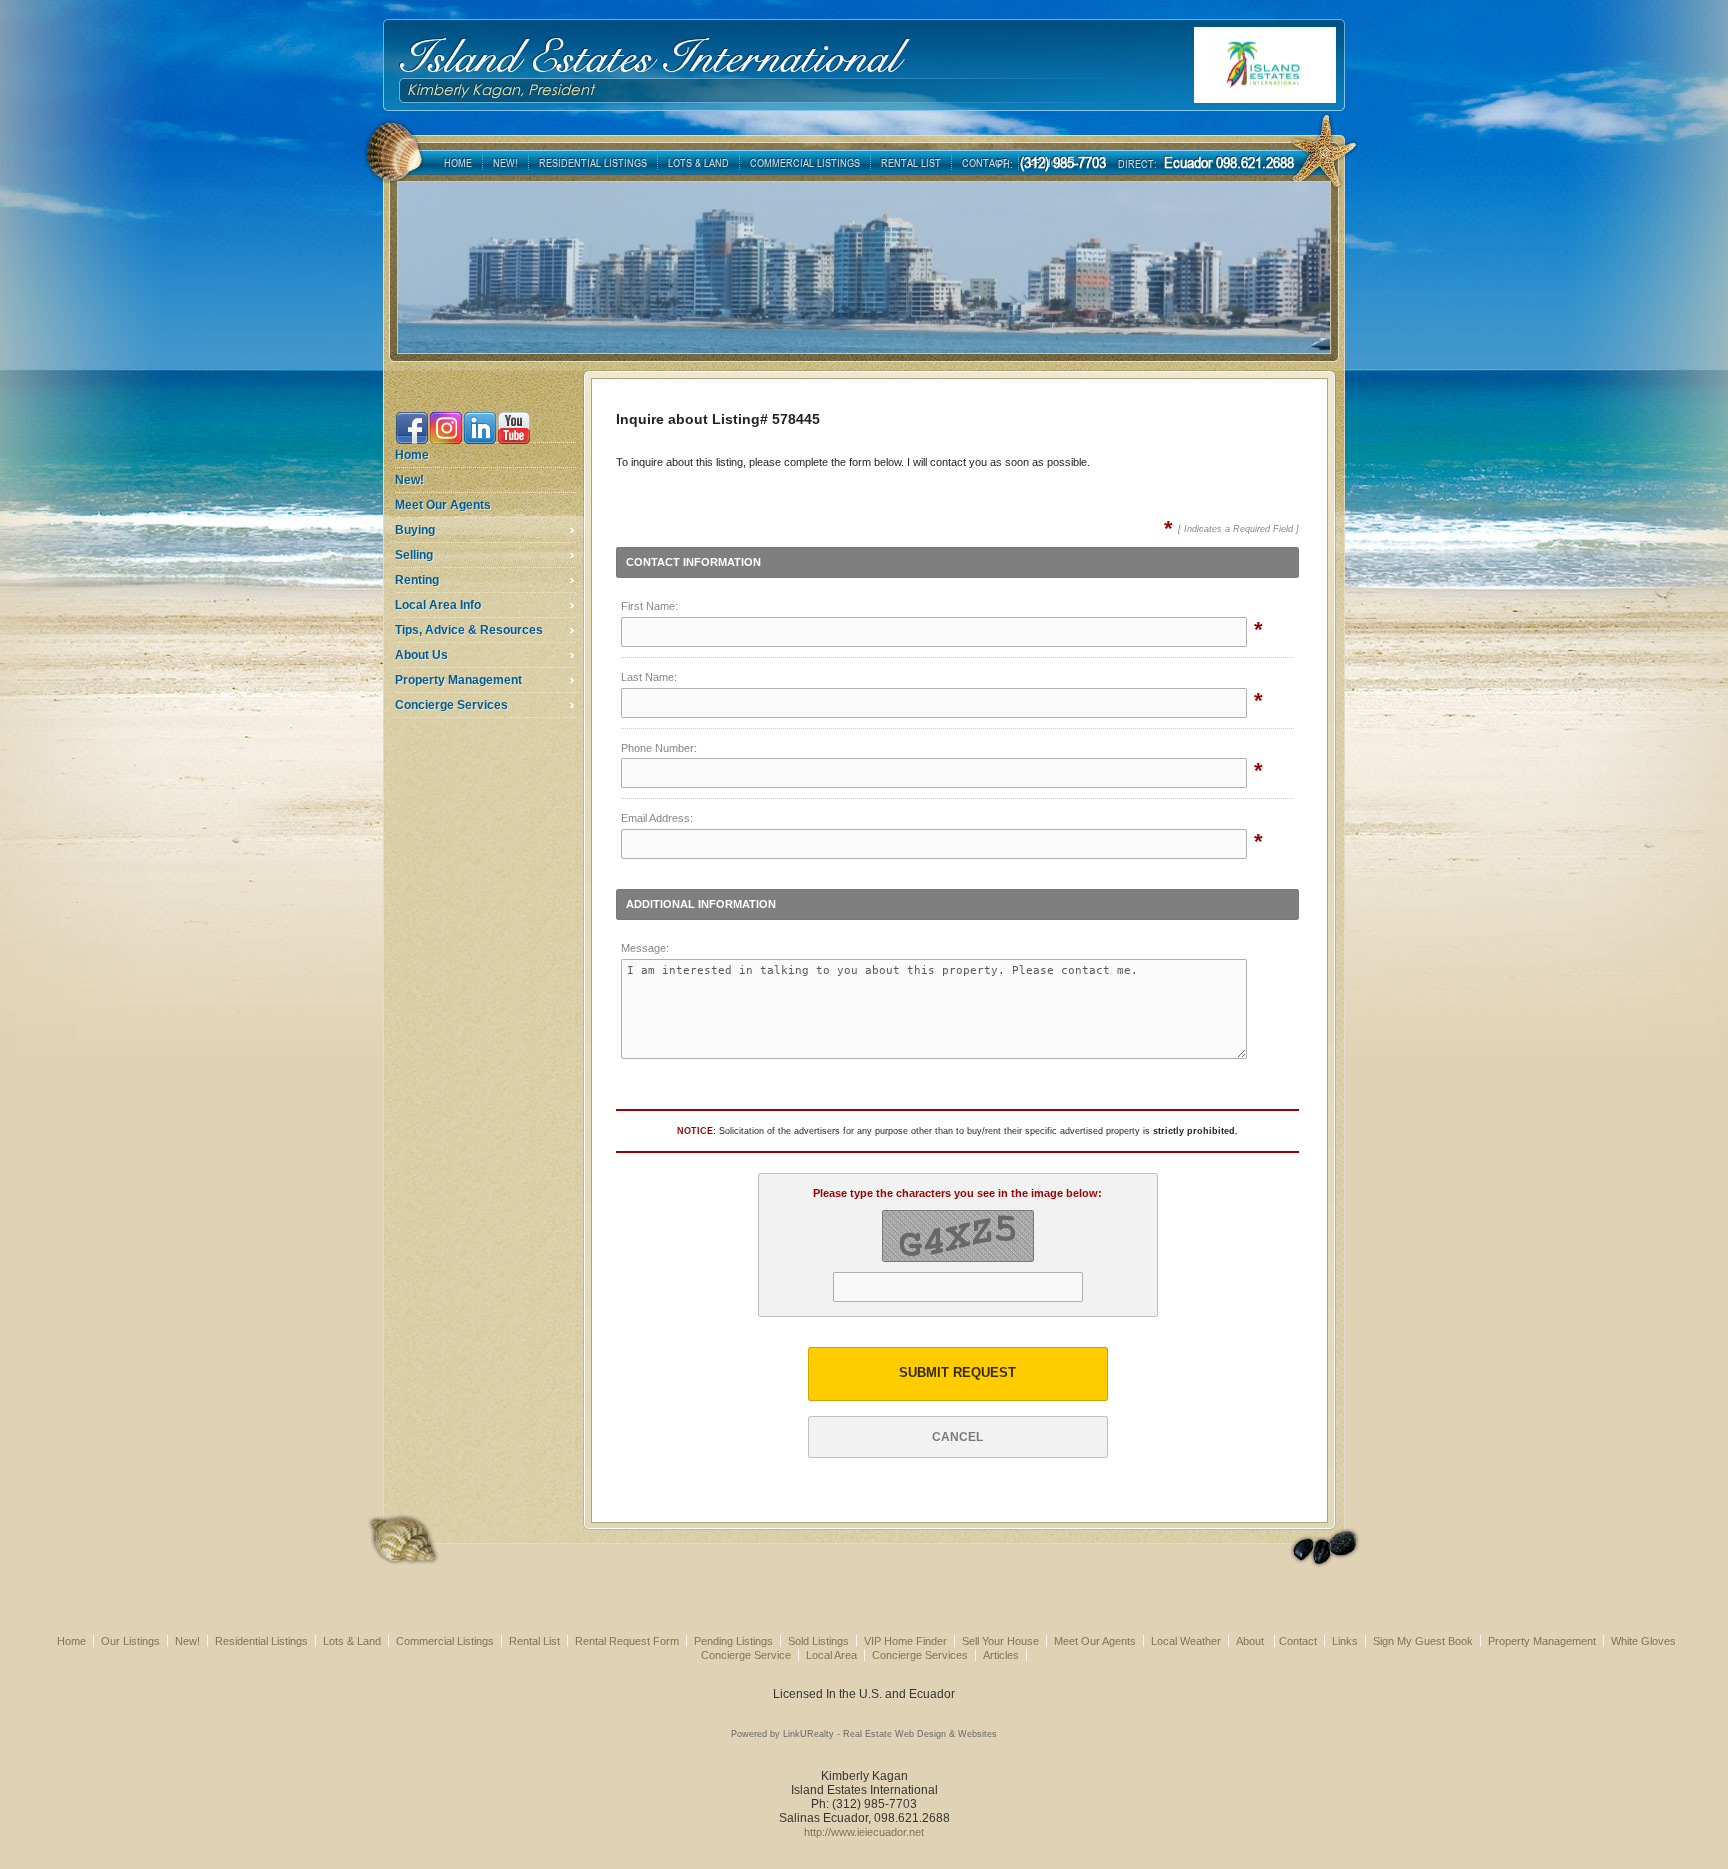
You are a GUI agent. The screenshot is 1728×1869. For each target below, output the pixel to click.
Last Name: (649, 677)
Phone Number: (659, 748)
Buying (415, 530)
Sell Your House (1000, 1641)
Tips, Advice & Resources (469, 630)
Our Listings (130, 1641)
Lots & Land (352, 1641)
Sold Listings (818, 1641)
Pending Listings (733, 1641)
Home (412, 455)
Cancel (957, 1437)
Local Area (831, 1655)
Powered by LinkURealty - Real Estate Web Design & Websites (864, 1734)
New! (409, 480)
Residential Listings (261, 1641)
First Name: (649, 606)
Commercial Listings (445, 1641)
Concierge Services (451, 705)
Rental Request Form (627, 1641)
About (1251, 1641)
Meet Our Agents (443, 505)
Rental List (534, 1641)
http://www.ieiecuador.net (864, 1832)
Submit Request (957, 1373)
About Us (421, 655)
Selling (414, 555)
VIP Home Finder (905, 1641)
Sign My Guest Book (1423, 1641)
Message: (645, 948)
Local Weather (1186, 1641)
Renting (417, 580)
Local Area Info (438, 605)
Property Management (458, 680)
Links (1345, 1641)
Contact (1298, 1641)
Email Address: (657, 818)
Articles (1001, 1655)
